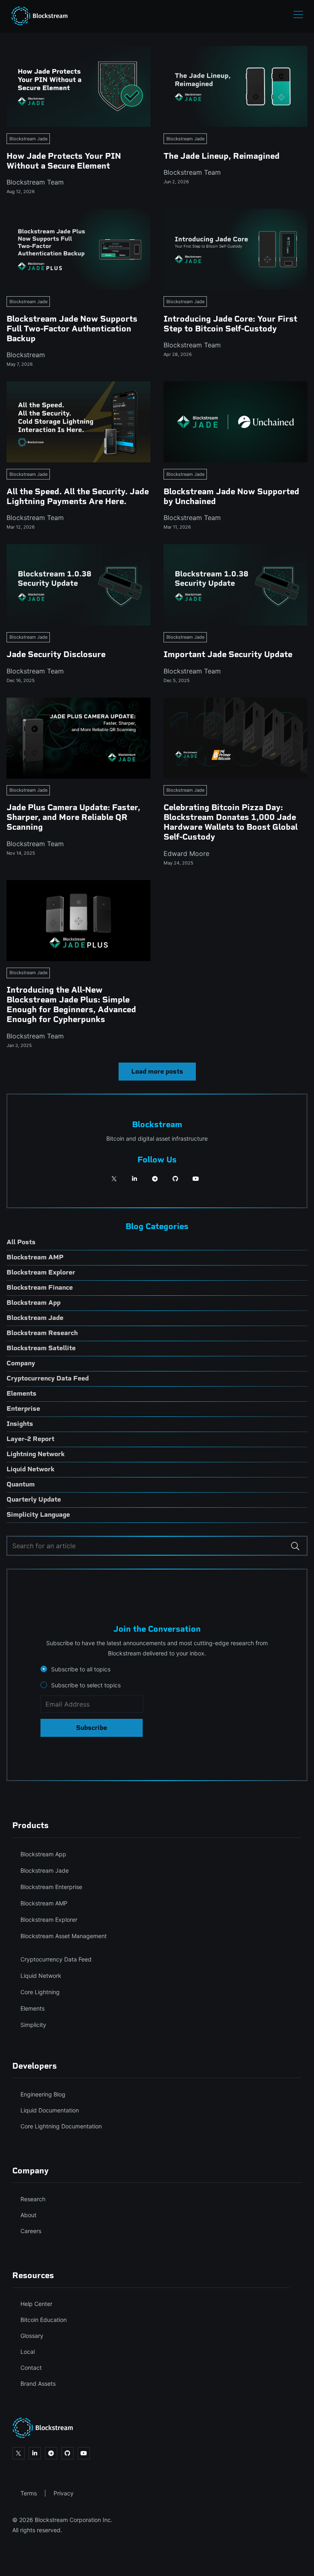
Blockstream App (43, 1854)
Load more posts (157, 1071)
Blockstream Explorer (49, 1920)
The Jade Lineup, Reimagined (222, 156)
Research (33, 2199)
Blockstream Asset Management (64, 1936)
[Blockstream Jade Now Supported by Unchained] (235, 422)
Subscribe (92, 1728)
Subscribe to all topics (81, 1669)
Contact (31, 2368)
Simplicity (33, 2025)
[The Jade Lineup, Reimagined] (235, 86)
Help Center (36, 2304)
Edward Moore (186, 853)
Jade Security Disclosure (56, 654)
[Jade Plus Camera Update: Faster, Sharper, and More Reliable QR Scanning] (78, 738)
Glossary (32, 2336)
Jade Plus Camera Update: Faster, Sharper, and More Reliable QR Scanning (73, 817)
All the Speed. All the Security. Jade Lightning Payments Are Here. (78, 496)
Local (28, 2352)
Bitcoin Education (44, 2320)
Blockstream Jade (28, 139)
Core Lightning (40, 1992)
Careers (31, 2231)
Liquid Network (41, 1976)
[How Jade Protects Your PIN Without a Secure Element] (78, 86)
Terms (29, 2493)
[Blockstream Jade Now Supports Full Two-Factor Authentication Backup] (78, 249)
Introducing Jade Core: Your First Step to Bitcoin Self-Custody (230, 324)
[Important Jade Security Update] (235, 585)
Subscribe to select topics (86, 1685)
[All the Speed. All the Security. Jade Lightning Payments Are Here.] (78, 422)
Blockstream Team (35, 182)
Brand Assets (38, 2383)
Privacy (64, 2493)
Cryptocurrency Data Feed (56, 1959)
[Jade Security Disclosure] (78, 585)
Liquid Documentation (50, 2110)
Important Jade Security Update (228, 654)
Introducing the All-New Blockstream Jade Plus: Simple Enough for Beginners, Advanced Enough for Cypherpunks (71, 1004)
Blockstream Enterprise (51, 1887)
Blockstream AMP (44, 1903)
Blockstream (26, 355)
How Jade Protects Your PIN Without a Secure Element (64, 161)
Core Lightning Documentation (61, 2126)
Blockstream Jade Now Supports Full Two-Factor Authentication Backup (72, 329)
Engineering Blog (43, 2094)
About (28, 2215)
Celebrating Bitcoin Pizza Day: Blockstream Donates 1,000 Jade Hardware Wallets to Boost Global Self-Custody (231, 822)
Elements (33, 2008)
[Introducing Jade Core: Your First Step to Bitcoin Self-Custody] (235, 249)
